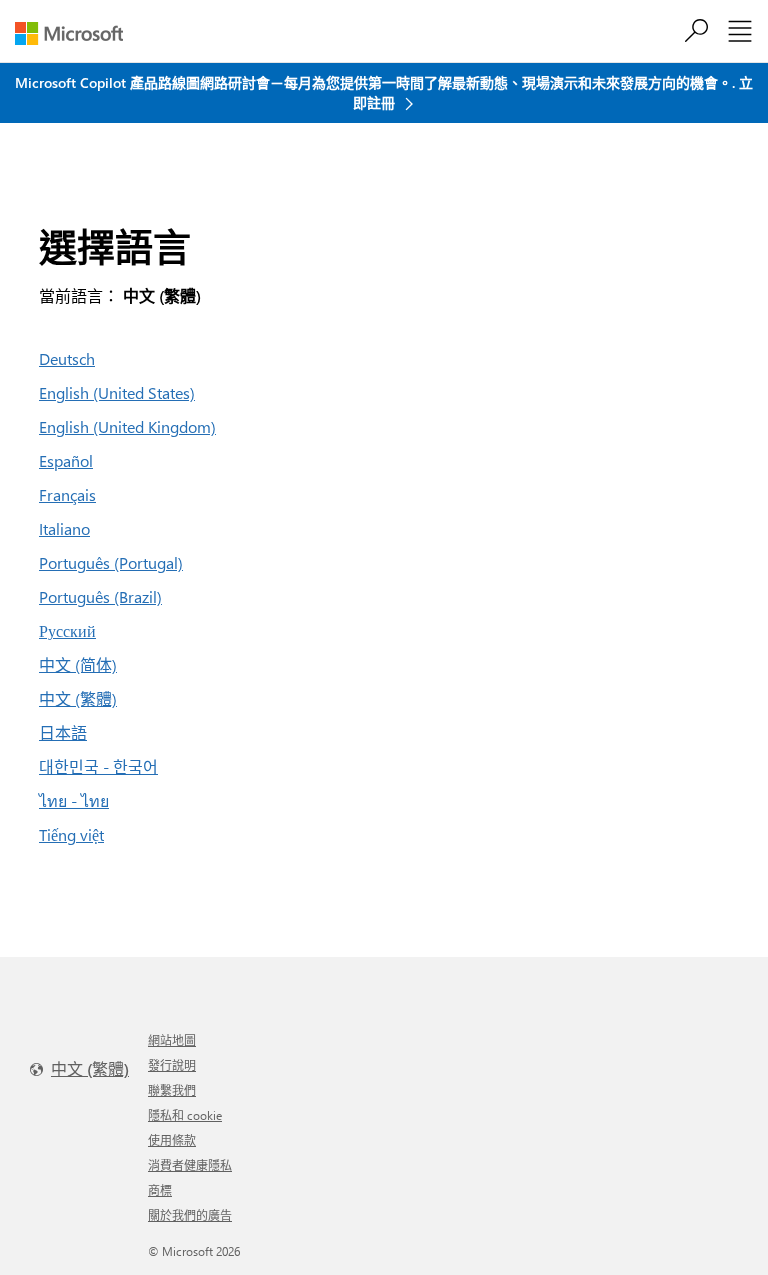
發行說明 (172, 1065)
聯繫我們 (172, 1090)
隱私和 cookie (185, 1115)
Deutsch (67, 358)
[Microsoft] (76, 33)
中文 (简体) (78, 664)
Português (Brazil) (100, 596)
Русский (67, 630)
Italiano (64, 528)
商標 (160, 1190)
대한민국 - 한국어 (98, 766)
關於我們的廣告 (190, 1215)
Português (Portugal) (111, 562)
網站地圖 (172, 1040)
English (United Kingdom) (127, 426)
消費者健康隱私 (190, 1165)
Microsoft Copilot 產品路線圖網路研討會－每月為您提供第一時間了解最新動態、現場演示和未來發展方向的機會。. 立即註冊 (384, 92)
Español (66, 460)
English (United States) (117, 392)
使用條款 (172, 1140)
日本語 (63, 732)
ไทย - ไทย (74, 800)
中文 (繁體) (78, 698)
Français (67, 494)
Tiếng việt (71, 834)
